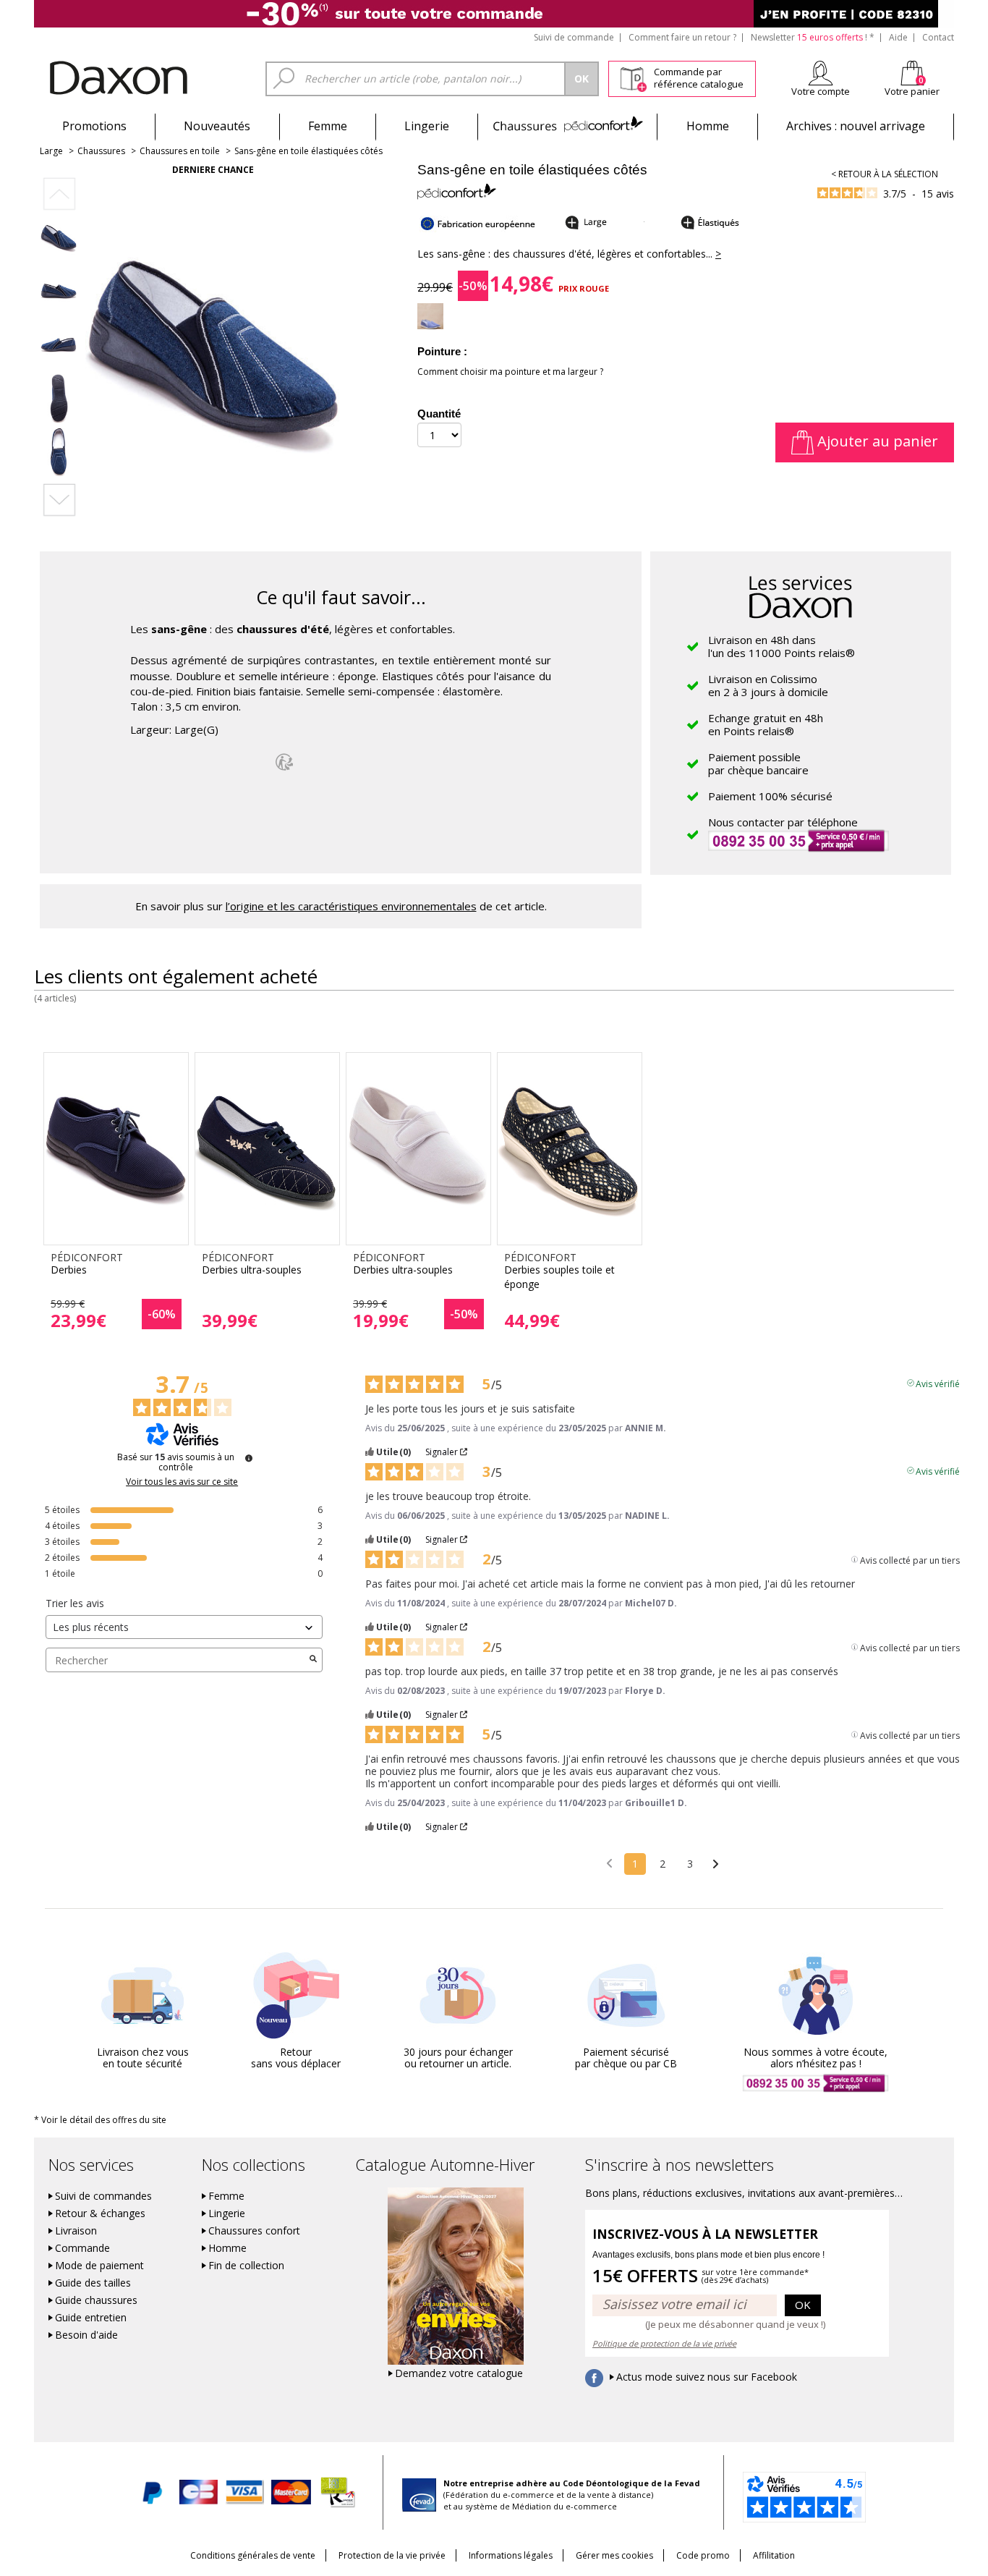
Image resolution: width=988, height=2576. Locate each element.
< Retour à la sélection (885, 174)
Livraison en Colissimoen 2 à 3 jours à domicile (768, 685)
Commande (82, 2248)
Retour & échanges (100, 2213)
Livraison (76, 2231)
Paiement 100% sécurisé (770, 796)
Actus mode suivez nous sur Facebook (707, 2377)
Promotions (94, 126)
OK (803, 2305)
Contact (938, 37)
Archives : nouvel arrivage (856, 126)
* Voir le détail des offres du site (100, 2120)
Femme (328, 126)
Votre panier (912, 91)
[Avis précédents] (609, 1863)
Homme (708, 126)
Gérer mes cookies (614, 2555)
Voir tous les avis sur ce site (182, 1482)
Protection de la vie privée (392, 2555)
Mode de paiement (99, 2266)
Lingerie (427, 126)
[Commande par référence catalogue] (633, 77)
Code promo (703, 2555)
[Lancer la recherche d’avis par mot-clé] (313, 1660)
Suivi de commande (574, 37)
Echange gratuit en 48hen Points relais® (766, 724)
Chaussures (567, 126)
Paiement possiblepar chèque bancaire (758, 763)
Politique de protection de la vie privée (664, 2343)
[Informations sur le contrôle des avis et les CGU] (249, 1458)
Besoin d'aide (86, 2335)
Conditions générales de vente (253, 2555)
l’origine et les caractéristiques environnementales (351, 906)
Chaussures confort (254, 2231)
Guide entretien (91, 2318)
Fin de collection (246, 2266)
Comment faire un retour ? (682, 37)
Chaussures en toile (180, 151)
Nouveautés (217, 126)
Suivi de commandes (103, 2196)
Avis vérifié (938, 1383)
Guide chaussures (96, 2300)
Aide (898, 37)
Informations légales (511, 2555)
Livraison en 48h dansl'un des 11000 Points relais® (782, 646)
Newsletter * (813, 37)
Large (51, 151)
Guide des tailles (93, 2283)
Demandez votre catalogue (459, 2373)
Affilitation (774, 2555)
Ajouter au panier (876, 441)
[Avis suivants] (716, 1865)
